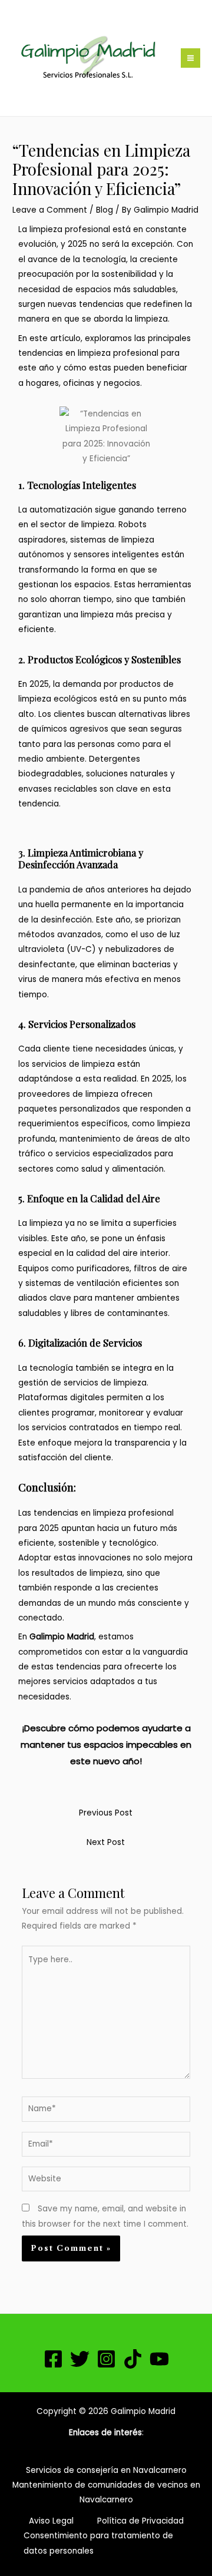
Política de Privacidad (140, 2521)
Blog (105, 210)
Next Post (106, 1842)
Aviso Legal (51, 2521)
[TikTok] (133, 2359)
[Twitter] (80, 2359)
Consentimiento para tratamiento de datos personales (98, 2543)
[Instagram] (106, 2359)
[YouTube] (159, 2359)
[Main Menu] (191, 58)
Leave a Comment (50, 210)
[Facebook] (53, 2359)
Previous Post (106, 1813)
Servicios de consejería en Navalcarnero (106, 2470)
